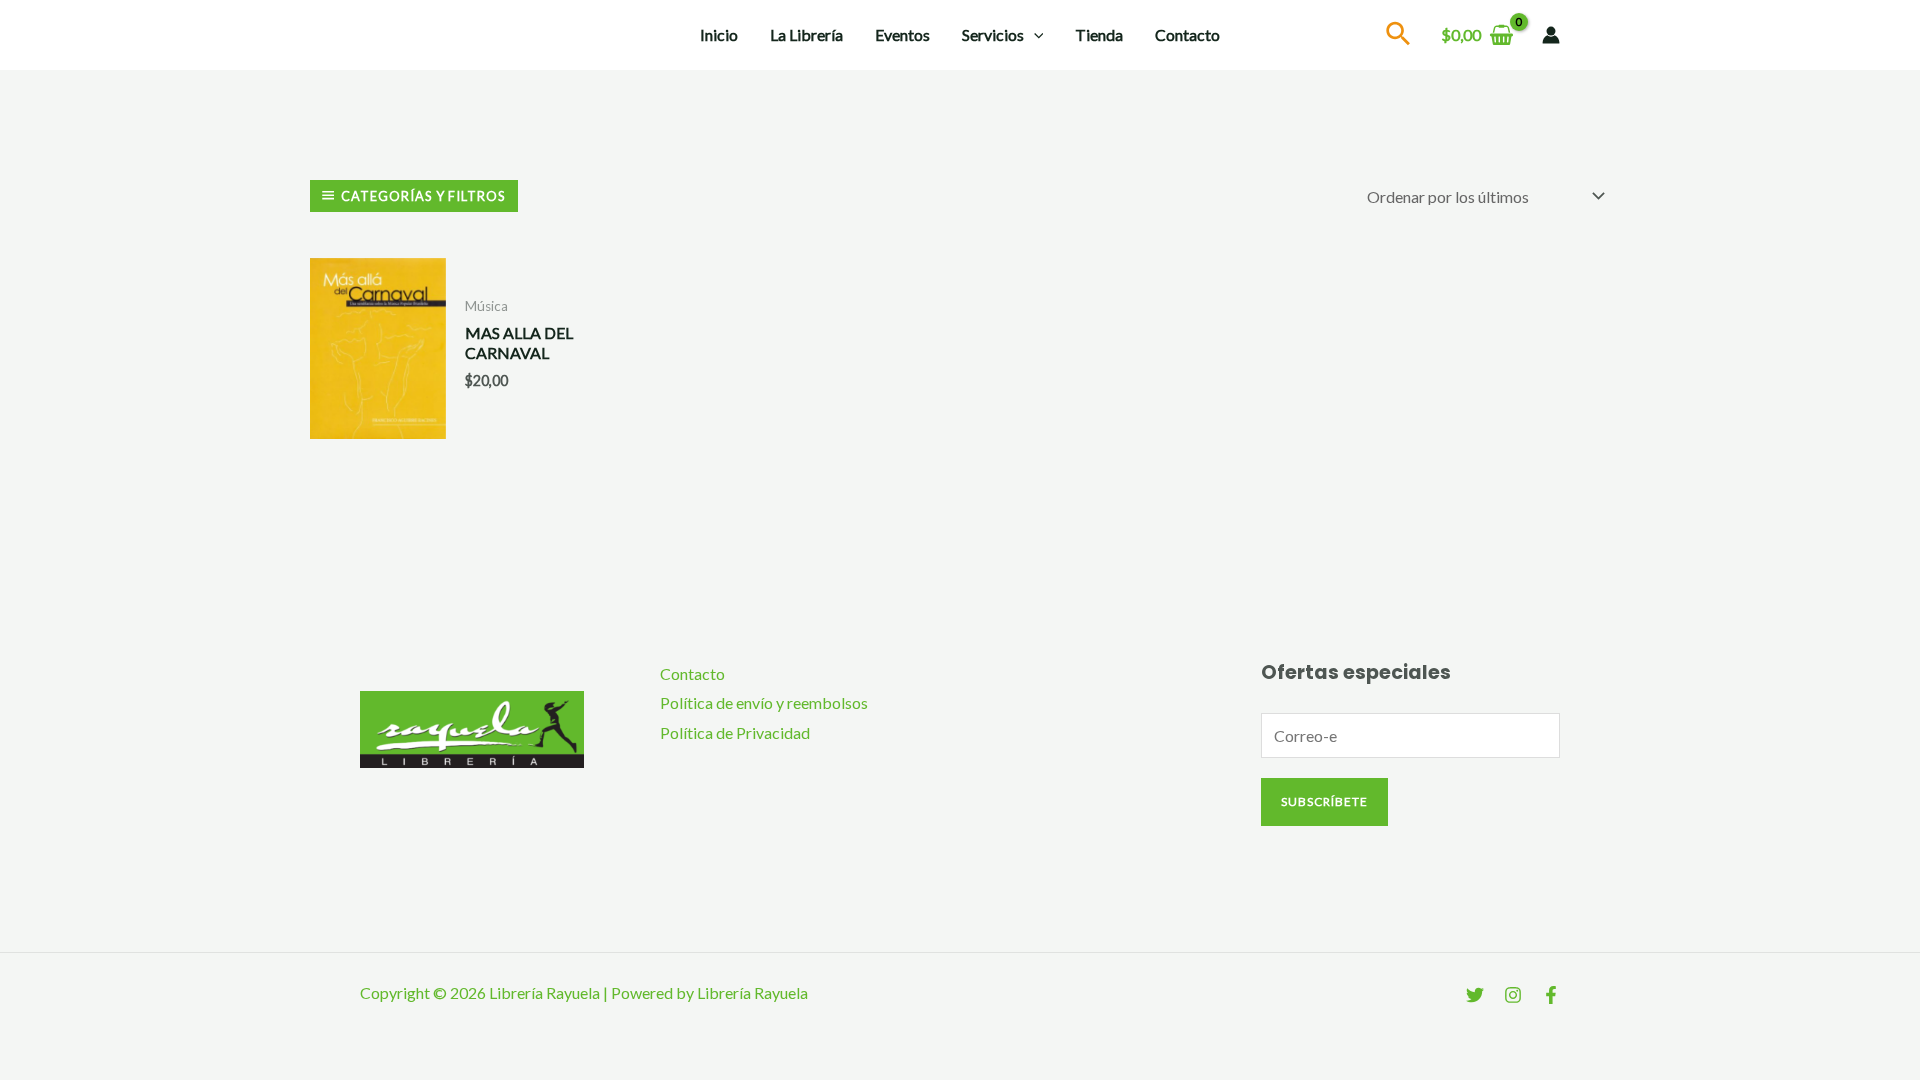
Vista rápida (377, 421)
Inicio (719, 34)
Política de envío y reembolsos (764, 702)
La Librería (806, 34)
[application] (1034, 35)
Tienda (1099, 34)
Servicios (993, 34)
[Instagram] (1513, 995)
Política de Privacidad (735, 732)
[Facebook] (1551, 995)
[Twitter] (1475, 995)
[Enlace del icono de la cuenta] (1551, 35)
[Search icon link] (1399, 36)
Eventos (902, 34)
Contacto (1187, 34)
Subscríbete (1324, 801)
